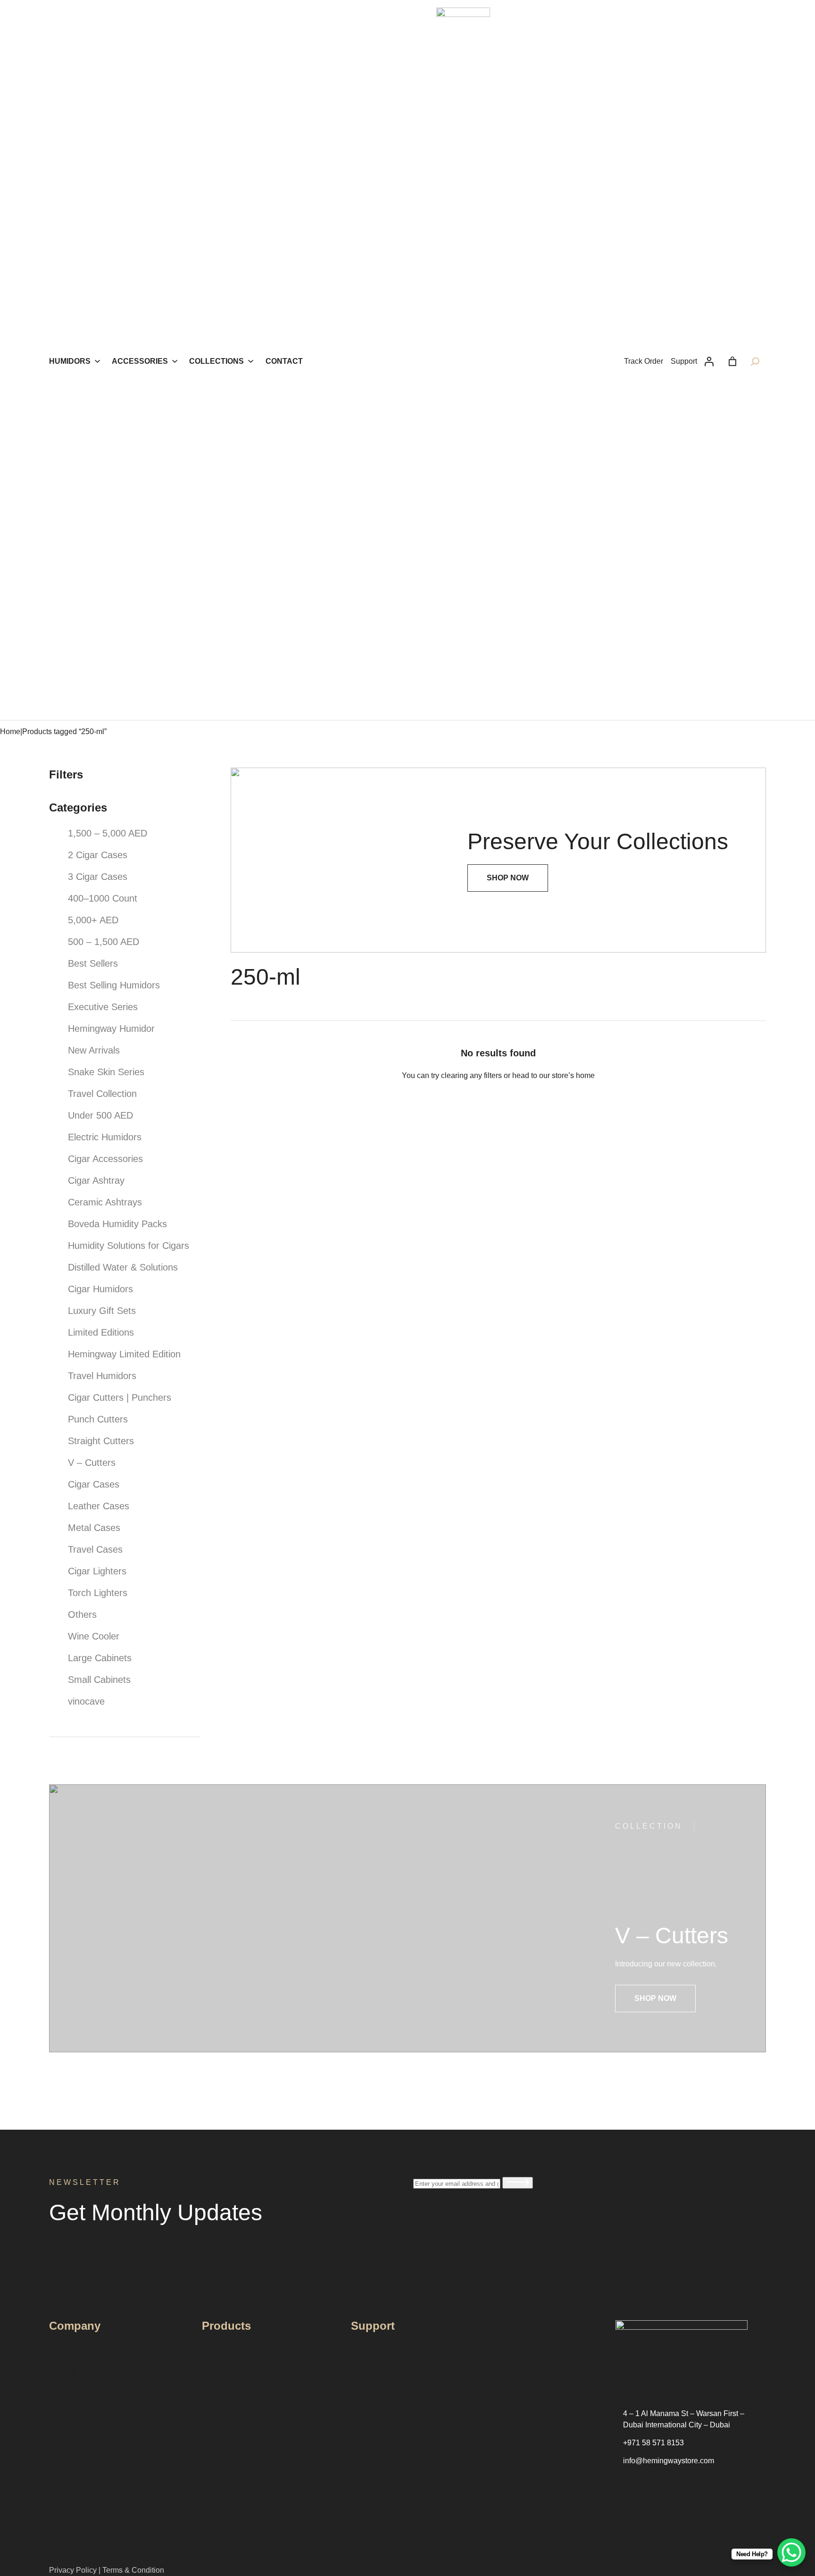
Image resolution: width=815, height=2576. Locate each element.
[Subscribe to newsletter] (518, 2183)
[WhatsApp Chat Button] (791, 2552)
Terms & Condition (133, 2570)
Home (10, 732)
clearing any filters (471, 1075)
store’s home (573, 1075)
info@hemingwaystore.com (669, 2461)
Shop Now (508, 878)
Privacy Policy (73, 2570)
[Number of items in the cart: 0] (732, 361)
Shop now (655, 1998)
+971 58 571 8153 (653, 2443)
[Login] (709, 361)
